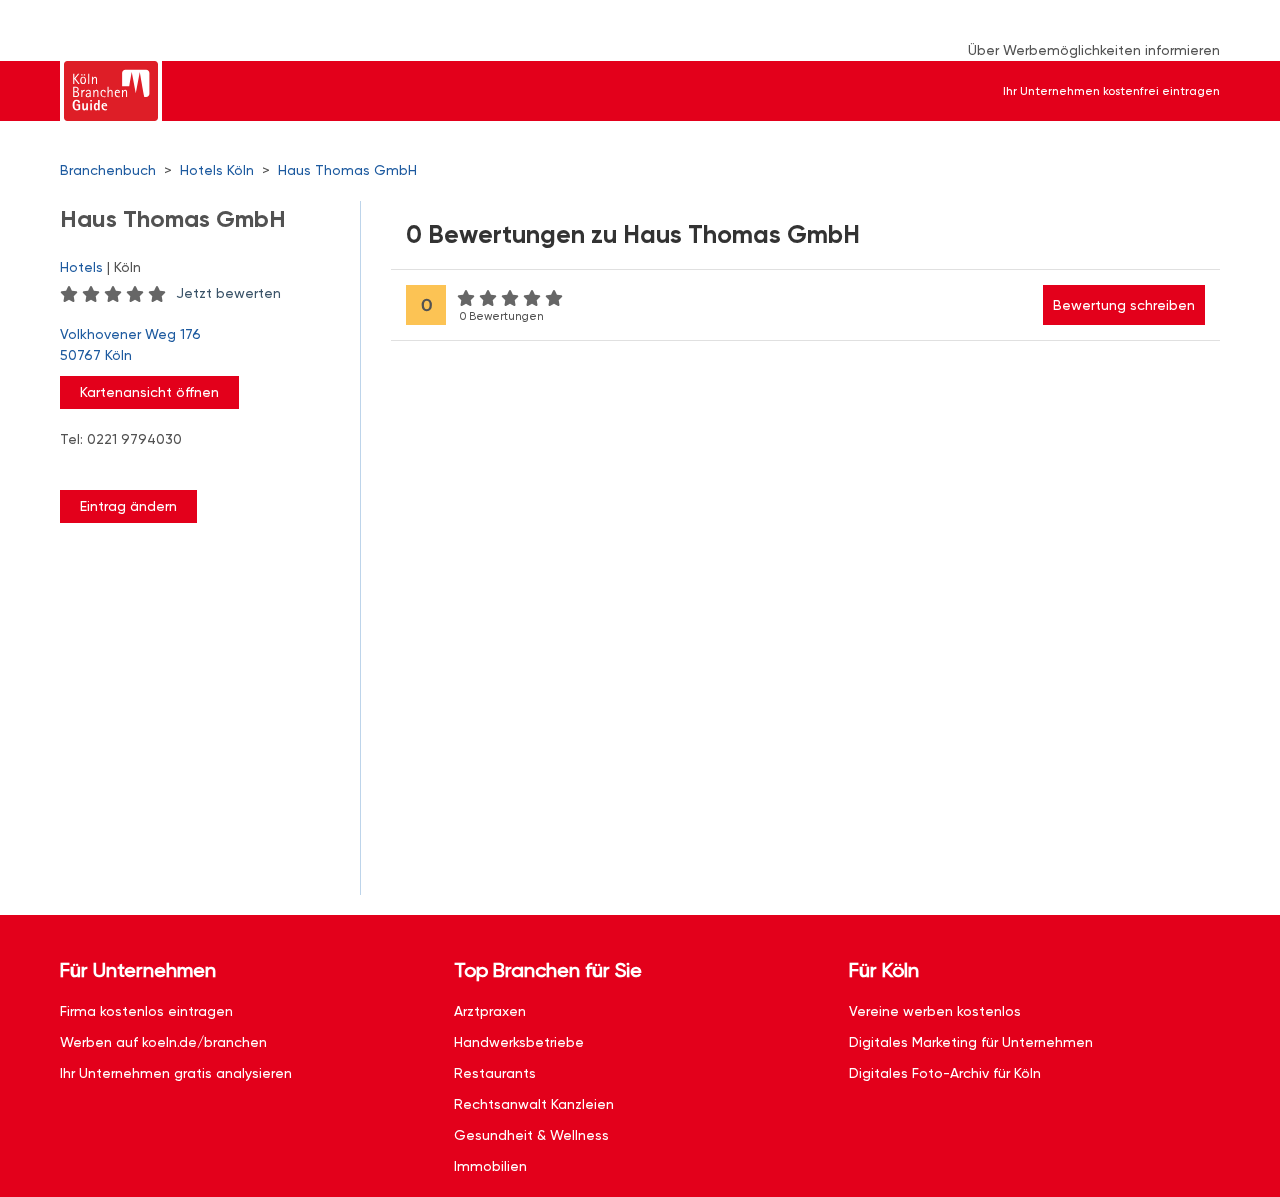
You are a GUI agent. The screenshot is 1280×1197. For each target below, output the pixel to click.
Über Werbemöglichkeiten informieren (1094, 50)
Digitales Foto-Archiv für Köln (945, 1073)
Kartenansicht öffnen (149, 392)
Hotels (81, 267)
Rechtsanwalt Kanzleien (534, 1104)
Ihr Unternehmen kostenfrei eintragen (1111, 91)
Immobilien (490, 1166)
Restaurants (495, 1073)
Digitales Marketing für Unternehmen (971, 1042)
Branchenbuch (108, 170)
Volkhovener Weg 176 (130, 344)
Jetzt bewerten (228, 293)
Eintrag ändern (128, 506)
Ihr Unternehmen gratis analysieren (176, 1073)
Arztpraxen (490, 1011)
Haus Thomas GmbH (347, 170)
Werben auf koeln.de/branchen (163, 1042)
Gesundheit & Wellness (531, 1135)
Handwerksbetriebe (519, 1042)
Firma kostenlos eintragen (146, 1011)
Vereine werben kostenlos (935, 1011)
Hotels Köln (217, 170)
